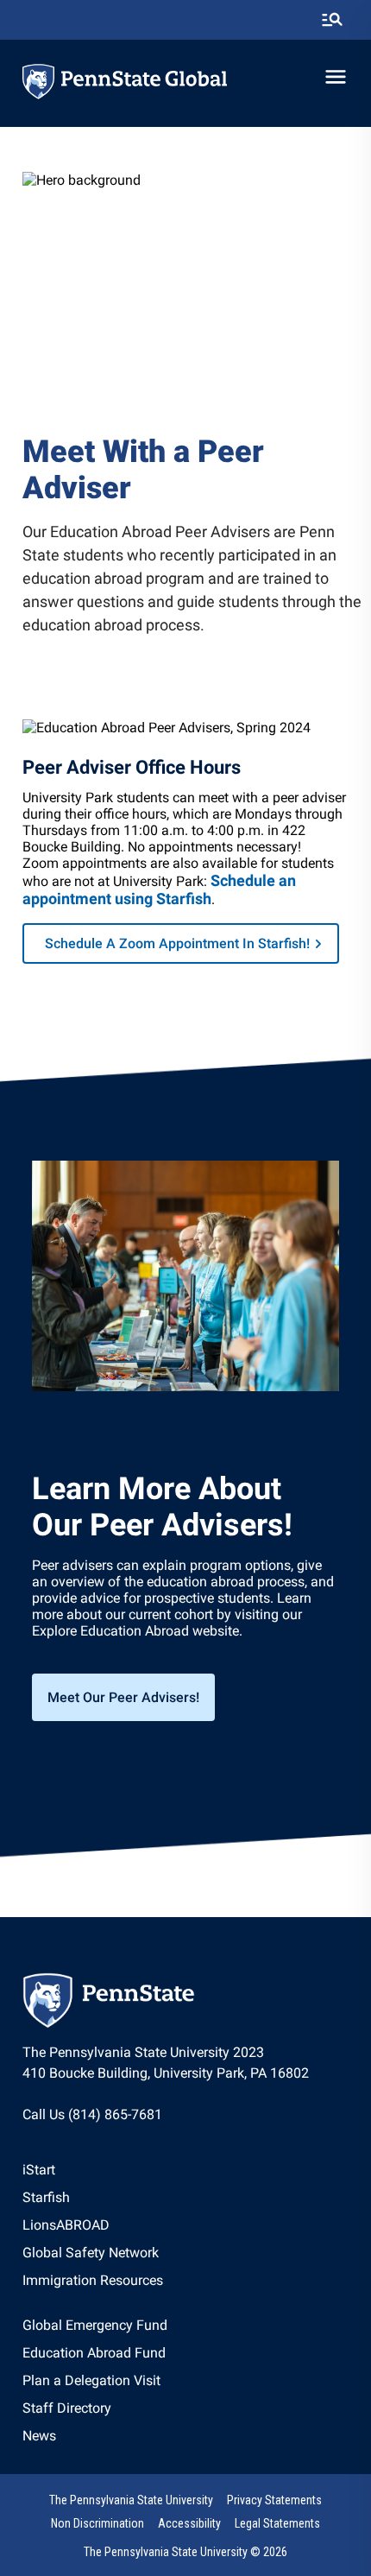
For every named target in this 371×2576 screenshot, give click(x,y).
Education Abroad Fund (94, 2353)
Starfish (46, 2197)
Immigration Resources (93, 2280)
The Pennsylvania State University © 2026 (185, 2552)
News (39, 2436)
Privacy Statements (274, 2500)
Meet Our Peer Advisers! (123, 1697)
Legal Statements (277, 2523)
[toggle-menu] (336, 77)
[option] (93, 2170)
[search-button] (332, 20)
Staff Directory (67, 2408)
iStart (39, 2170)
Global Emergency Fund (95, 2325)
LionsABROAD (66, 2225)
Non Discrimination (97, 2523)
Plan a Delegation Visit (91, 2380)
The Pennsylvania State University (131, 2500)
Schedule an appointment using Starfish (159, 889)
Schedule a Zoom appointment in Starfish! (177, 943)
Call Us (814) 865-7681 (92, 2114)
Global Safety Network (91, 2253)
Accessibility (189, 2523)
